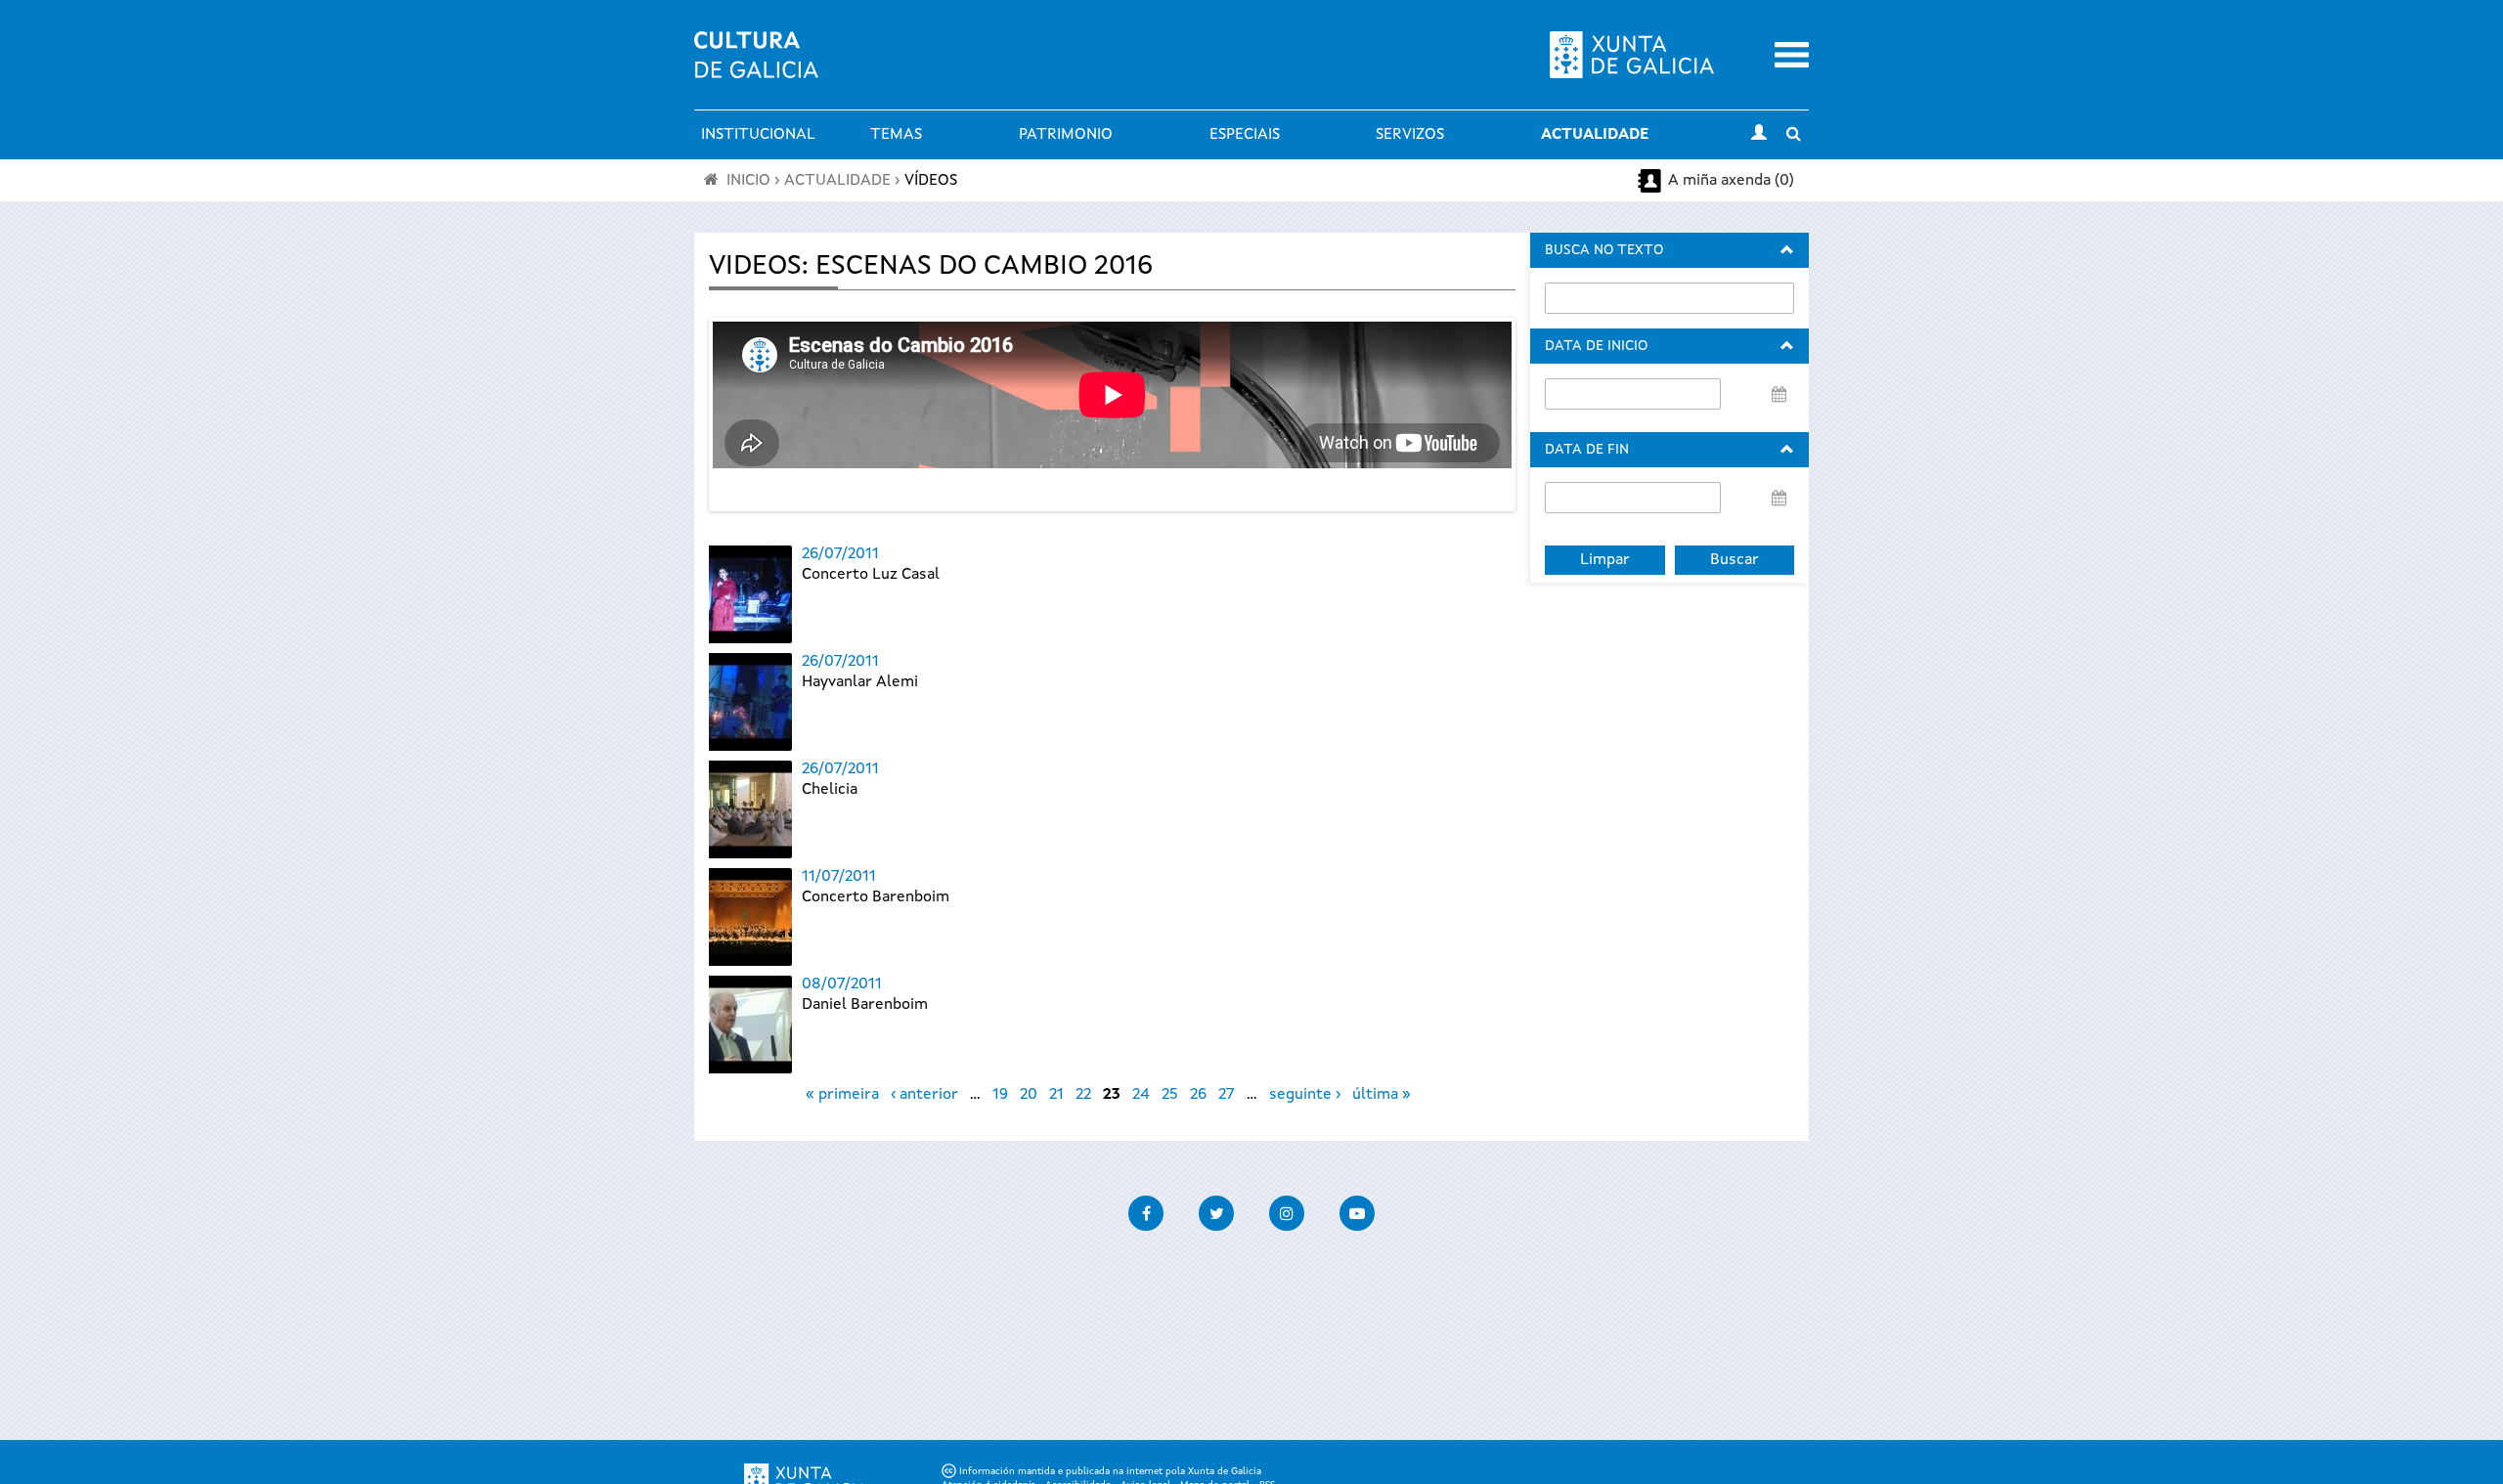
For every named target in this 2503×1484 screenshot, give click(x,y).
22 (1083, 1095)
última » (1382, 1095)
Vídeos (931, 181)
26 (1198, 1095)
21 (1056, 1095)
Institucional (758, 135)
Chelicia (830, 790)
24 (1141, 1095)
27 (1227, 1095)
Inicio (748, 181)
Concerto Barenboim (876, 897)
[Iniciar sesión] (1759, 135)
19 (1000, 1095)
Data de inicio (1596, 346)
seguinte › (1305, 1095)
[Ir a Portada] (756, 66)
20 (1029, 1095)
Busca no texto (1604, 250)
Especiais (1245, 135)
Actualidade (1595, 135)
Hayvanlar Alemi (860, 682)
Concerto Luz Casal (871, 575)
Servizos (1410, 135)
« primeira (842, 1095)
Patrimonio (1066, 135)
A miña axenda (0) (1731, 181)
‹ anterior (924, 1095)
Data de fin (1587, 450)
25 (1170, 1095)
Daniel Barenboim (865, 1005)
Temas (896, 135)
